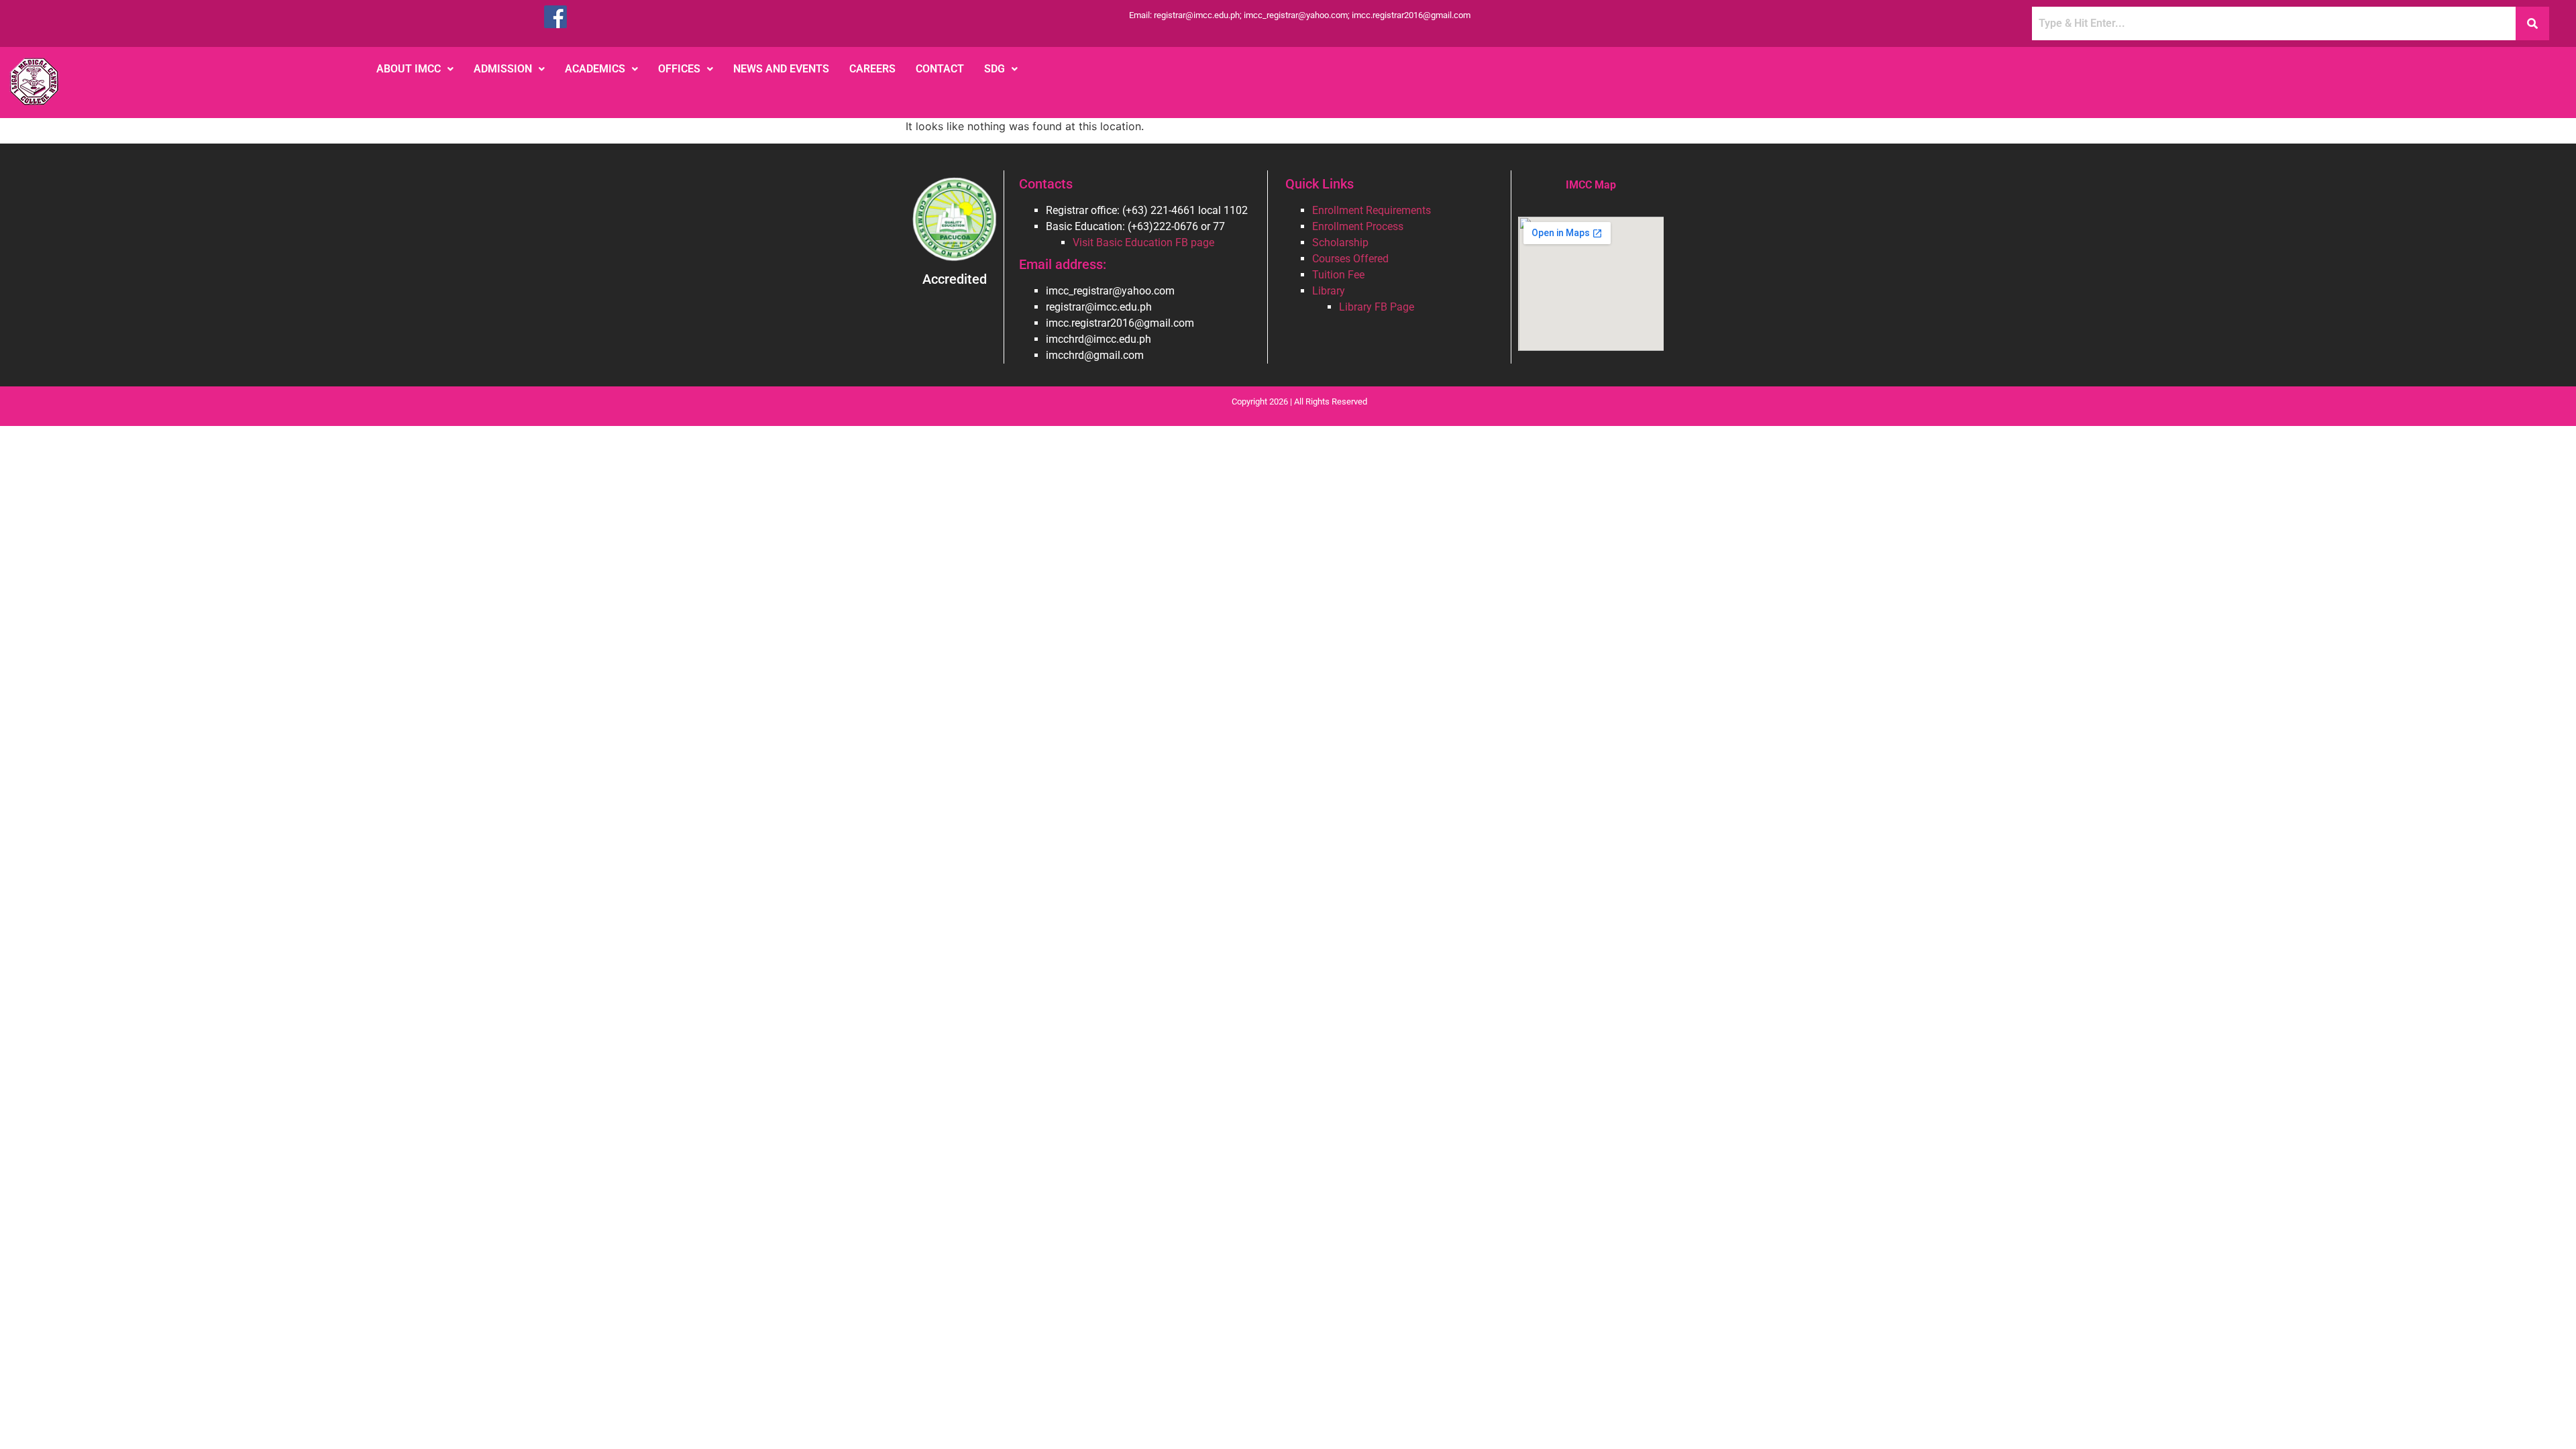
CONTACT (940, 69)
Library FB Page (1377, 307)
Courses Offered (1350, 259)
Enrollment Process (1358, 226)
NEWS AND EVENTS (781, 69)
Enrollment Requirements (1372, 210)
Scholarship (1340, 243)
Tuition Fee (1338, 275)
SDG (995, 69)
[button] (415, 69)
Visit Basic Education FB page (1143, 243)
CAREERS (872, 69)
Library (1329, 291)
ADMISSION (503, 69)
